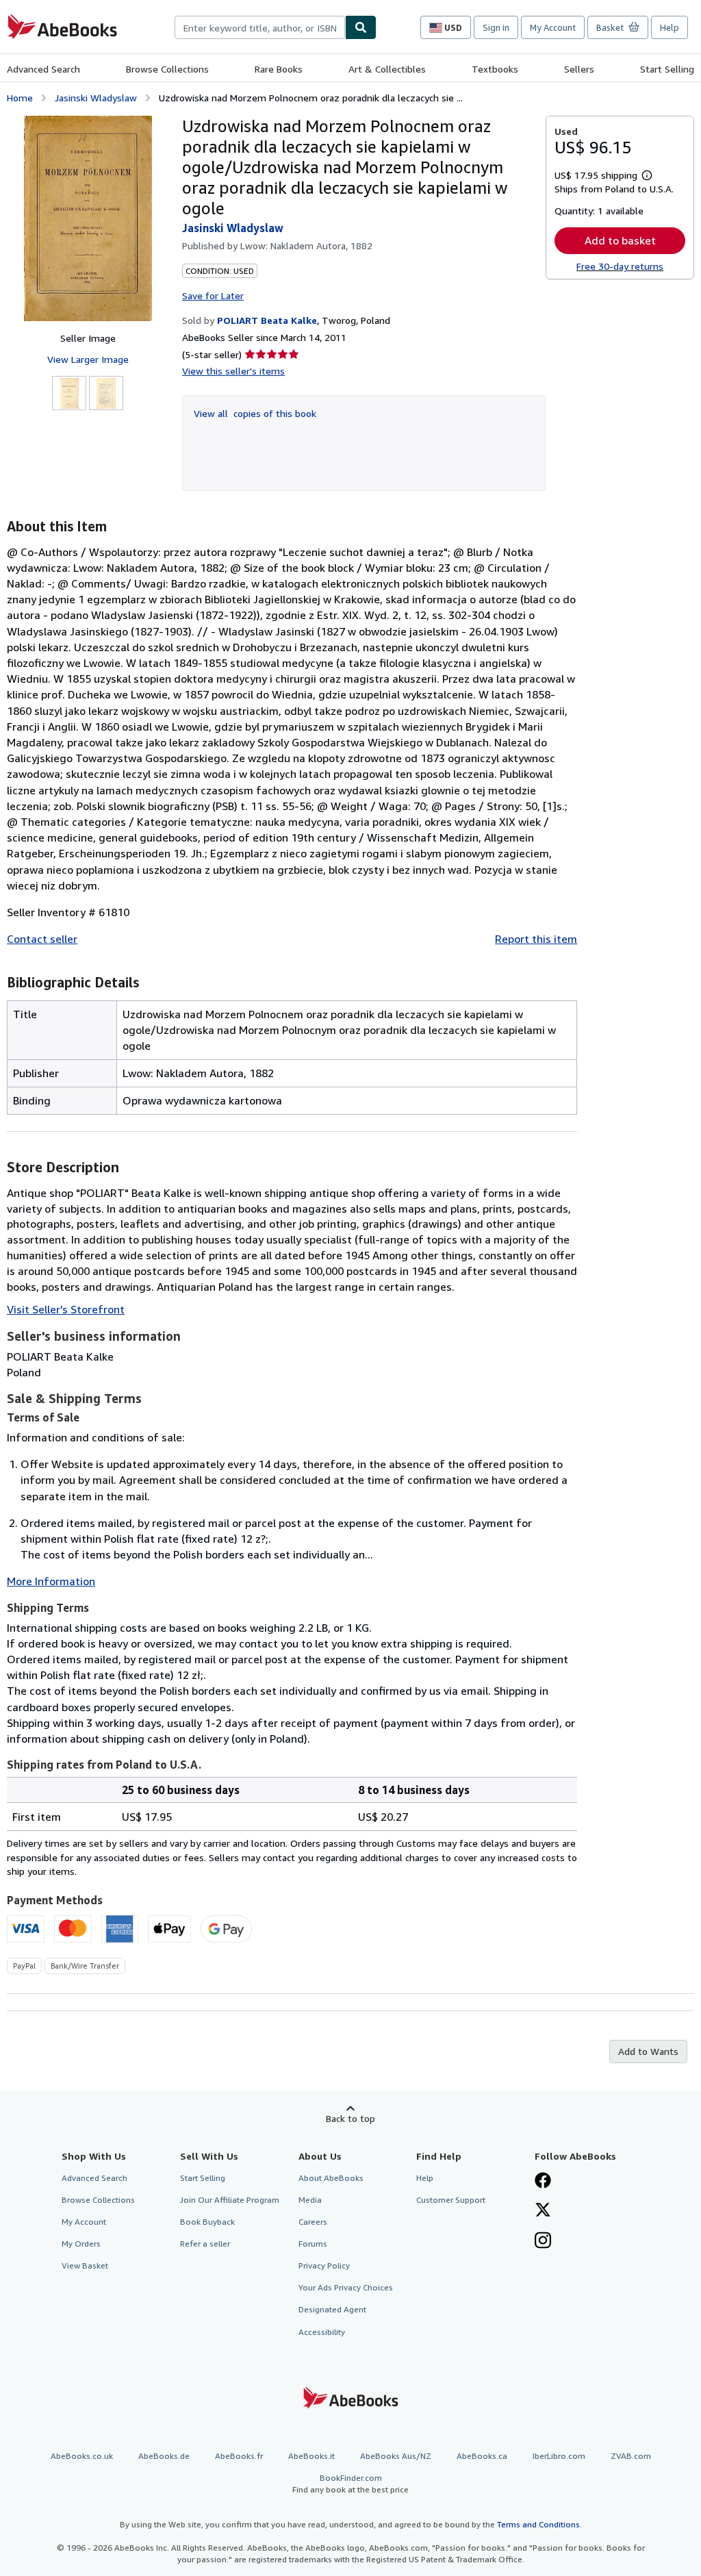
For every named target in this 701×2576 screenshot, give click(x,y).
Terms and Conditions (538, 2524)
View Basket (85, 2265)
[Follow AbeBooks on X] (543, 2211)
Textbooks (495, 69)
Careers (313, 2222)
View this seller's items (233, 371)
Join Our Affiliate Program (230, 2200)
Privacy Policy (324, 2265)
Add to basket (620, 240)
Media (310, 2200)
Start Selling (667, 69)
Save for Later (213, 295)
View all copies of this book (255, 413)
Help (670, 27)
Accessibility (322, 2332)
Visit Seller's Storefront (66, 1309)
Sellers (579, 69)
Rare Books (279, 69)
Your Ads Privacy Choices (346, 2287)
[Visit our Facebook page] (543, 2182)
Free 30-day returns (620, 266)
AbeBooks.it (311, 2456)
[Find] (361, 27)
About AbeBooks (331, 2178)
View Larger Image (88, 359)
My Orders (81, 2244)
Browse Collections (167, 69)
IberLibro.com (559, 2456)
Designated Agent (332, 2309)
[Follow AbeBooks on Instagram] (543, 2242)
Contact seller (42, 939)
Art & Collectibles (387, 69)
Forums (313, 2244)
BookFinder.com (350, 2484)
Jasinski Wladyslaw (96, 98)
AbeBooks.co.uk (82, 2456)
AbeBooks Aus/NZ (396, 2456)
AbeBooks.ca (482, 2456)
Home (20, 98)
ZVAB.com (631, 2456)
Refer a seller (205, 2244)
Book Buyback (207, 2222)
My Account (553, 27)
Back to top (350, 2118)
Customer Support (451, 2200)
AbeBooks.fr (239, 2456)
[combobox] (260, 27)
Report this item (536, 939)
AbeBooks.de (164, 2456)
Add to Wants (648, 2051)
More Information (51, 1581)
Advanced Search (43, 69)
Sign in (496, 27)
